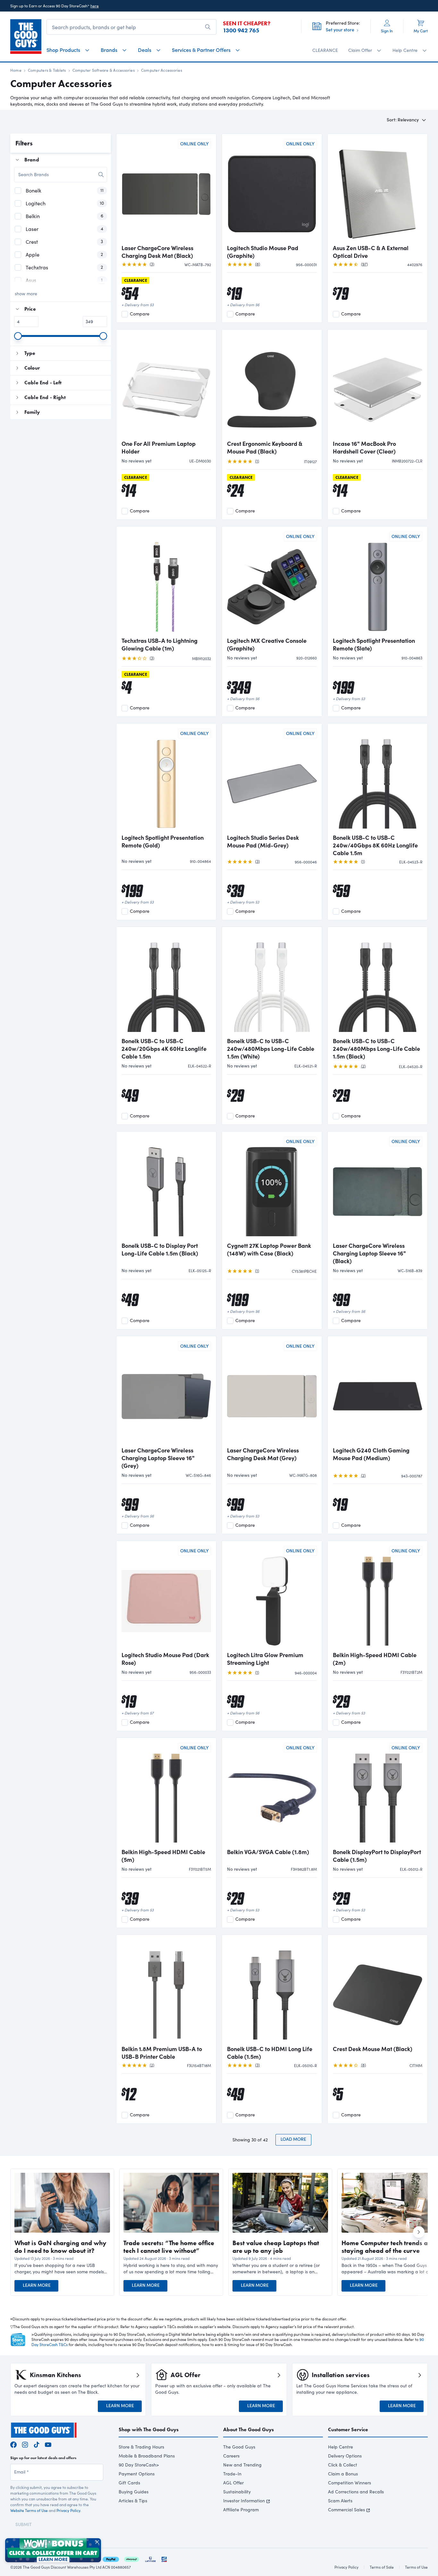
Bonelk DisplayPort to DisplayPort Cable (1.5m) (377, 1856)
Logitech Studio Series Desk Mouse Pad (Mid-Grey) (263, 841)
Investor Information (244, 2501)
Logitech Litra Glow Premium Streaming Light (265, 1659)
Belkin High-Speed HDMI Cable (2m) (375, 1659)
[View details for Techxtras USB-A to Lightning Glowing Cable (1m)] (166, 582)
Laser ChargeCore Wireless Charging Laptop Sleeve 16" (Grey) (158, 1458)
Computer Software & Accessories (104, 70)
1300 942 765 (241, 30)
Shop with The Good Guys (149, 2429)
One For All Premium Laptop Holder (159, 447)
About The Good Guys (248, 2429)
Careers (231, 2456)
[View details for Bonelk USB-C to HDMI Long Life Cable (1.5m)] (272, 1991)
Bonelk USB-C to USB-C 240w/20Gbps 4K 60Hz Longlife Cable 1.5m (164, 1049)
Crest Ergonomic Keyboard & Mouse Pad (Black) (265, 447)
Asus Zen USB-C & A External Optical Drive (371, 252)
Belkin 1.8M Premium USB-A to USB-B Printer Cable (162, 2053)
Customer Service (348, 2429)
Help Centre (341, 2447)
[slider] (18, 336)
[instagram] (25, 2444)
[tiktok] (37, 2444)
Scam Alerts (340, 2501)
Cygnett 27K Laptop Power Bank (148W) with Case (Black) (269, 1249)
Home (16, 70)
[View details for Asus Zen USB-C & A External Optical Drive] (378, 190)
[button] (62, 2269)
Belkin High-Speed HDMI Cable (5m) (163, 1856)
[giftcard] (164, 2558)
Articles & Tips (133, 2501)
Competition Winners (350, 2483)
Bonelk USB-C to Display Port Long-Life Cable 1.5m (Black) (160, 1249)
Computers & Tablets (47, 70)
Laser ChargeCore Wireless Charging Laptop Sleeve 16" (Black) (369, 1253)
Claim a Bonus (343, 2474)
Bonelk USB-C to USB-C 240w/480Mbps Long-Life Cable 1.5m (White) (271, 1049)
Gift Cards (129, 2483)
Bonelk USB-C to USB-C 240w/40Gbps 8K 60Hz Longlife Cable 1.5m (375, 845)
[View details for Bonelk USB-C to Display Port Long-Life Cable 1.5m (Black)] (166, 1187)
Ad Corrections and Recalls (356, 2492)
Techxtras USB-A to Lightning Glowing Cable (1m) (160, 644)
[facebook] (13, 2444)
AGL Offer (233, 2483)
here (95, 6)
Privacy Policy (68, 2510)
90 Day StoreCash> (139, 2465)
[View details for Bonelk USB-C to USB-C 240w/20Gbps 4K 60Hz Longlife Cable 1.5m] (166, 983)
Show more (26, 294)
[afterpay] (131, 2558)
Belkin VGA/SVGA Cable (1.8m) (268, 1852)
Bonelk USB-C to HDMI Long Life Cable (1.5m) (270, 2053)
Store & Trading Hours (141, 2447)
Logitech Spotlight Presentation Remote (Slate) (374, 644)
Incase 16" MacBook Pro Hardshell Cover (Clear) (364, 447)
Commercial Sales (346, 2510)
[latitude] (150, 2558)
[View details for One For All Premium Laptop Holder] (166, 385)
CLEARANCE (325, 50)
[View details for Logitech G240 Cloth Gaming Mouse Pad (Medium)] (378, 1392)
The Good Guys (239, 2447)
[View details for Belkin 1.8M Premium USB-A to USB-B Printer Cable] (166, 1991)
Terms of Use (416, 2567)
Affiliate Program (241, 2510)
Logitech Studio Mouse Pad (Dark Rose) (165, 1659)
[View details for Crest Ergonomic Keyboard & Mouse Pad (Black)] (272, 385)
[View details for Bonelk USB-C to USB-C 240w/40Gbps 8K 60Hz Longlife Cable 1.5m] (378, 779)
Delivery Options (345, 2456)
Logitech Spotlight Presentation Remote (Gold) (163, 841)
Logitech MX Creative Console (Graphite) (267, 644)
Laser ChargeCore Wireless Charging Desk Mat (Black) (157, 252)
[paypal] (111, 2558)
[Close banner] (97, 2542)
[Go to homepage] (26, 37)
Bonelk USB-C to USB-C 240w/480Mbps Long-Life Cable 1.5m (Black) (376, 1049)
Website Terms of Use (29, 2510)
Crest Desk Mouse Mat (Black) (373, 2049)
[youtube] (48, 2444)
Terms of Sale (382, 2567)
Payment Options (137, 2474)
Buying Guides (134, 2492)
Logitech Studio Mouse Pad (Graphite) (263, 252)
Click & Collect (343, 2465)
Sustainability (237, 2492)
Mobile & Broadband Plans (147, 2456)
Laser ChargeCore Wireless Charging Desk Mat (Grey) (263, 1454)
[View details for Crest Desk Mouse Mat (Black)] (378, 1991)
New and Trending (242, 2465)
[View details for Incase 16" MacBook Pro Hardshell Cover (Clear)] (378, 385)
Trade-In (232, 2474)
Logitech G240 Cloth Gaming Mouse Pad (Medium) (371, 1454)
